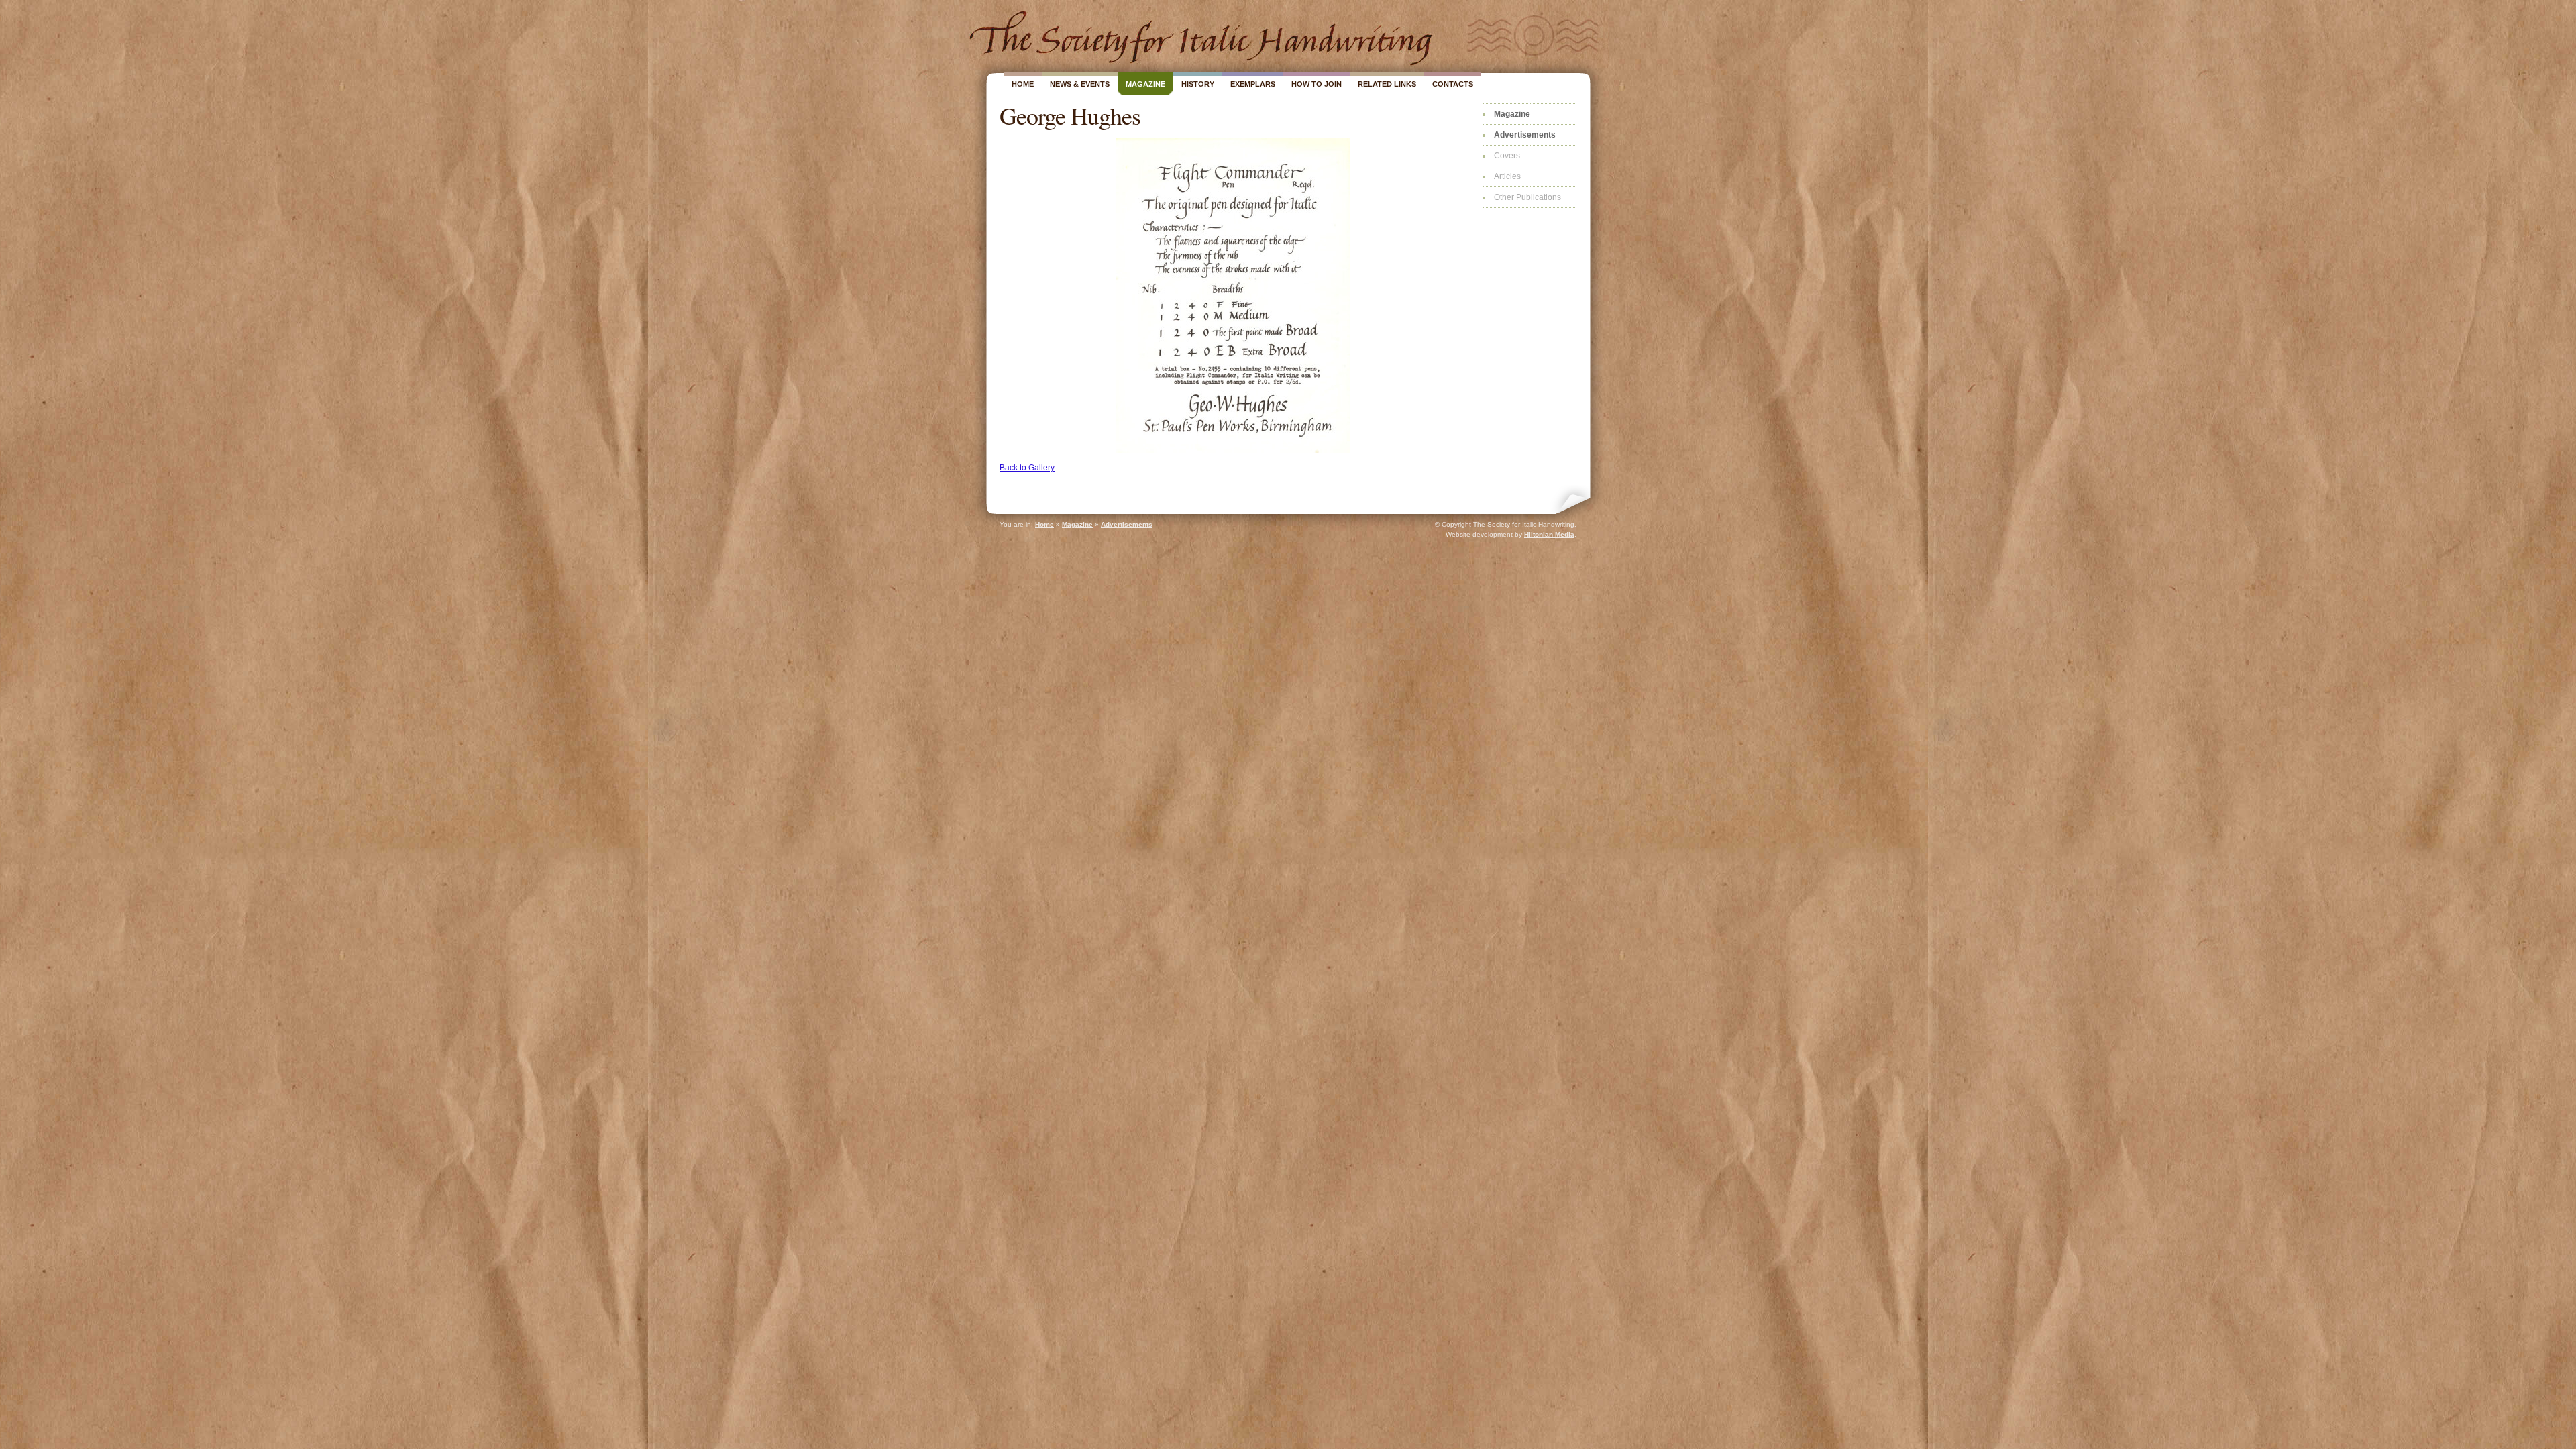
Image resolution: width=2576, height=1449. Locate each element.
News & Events (1080, 84)
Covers (1507, 156)
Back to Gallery (1027, 468)
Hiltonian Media (1549, 534)
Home (1023, 84)
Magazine (1145, 84)
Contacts (1453, 84)
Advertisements (1525, 135)
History (1198, 84)
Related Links (1387, 84)
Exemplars (1253, 84)
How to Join (1317, 84)
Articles (1507, 176)
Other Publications (1527, 197)
